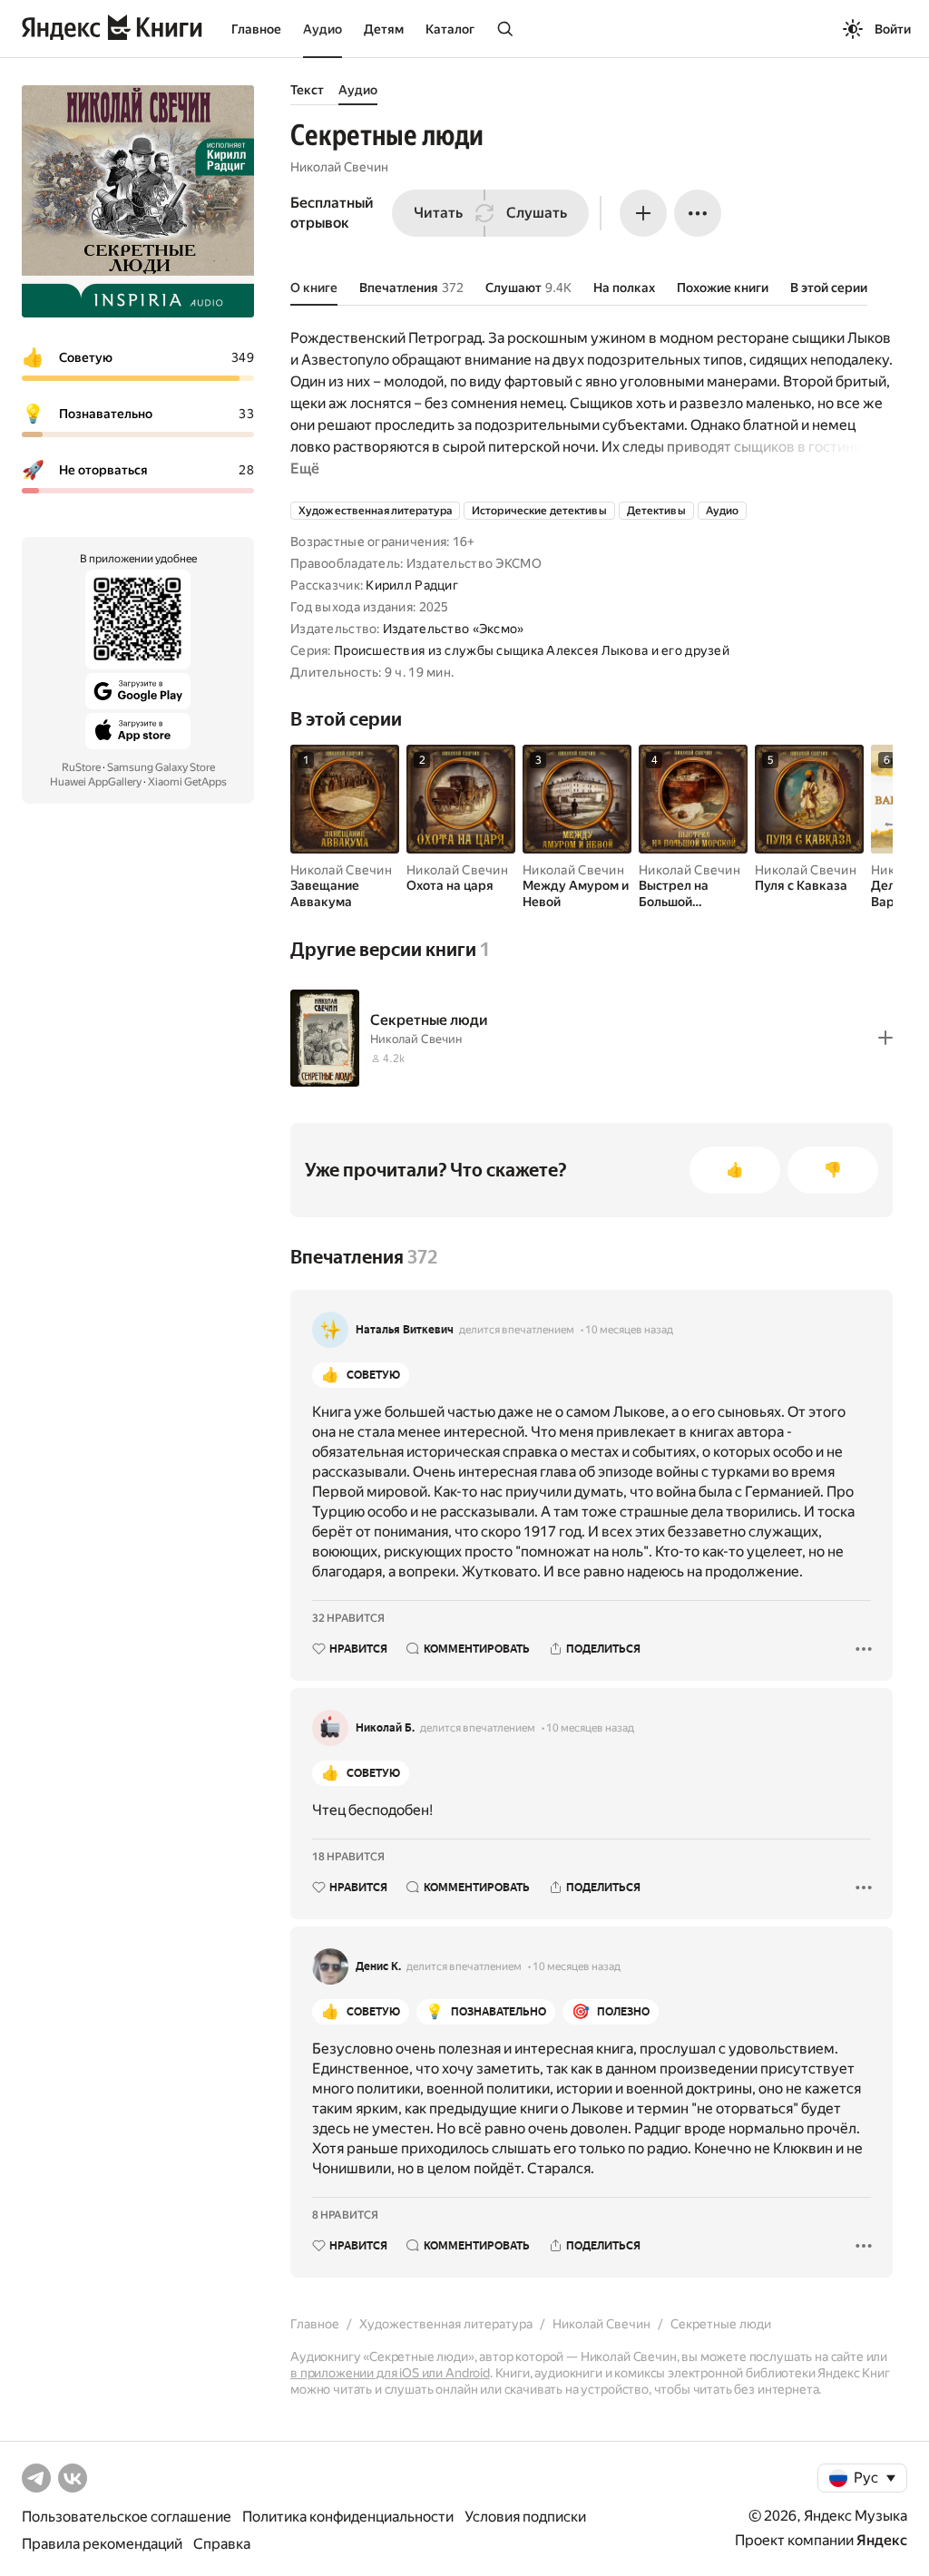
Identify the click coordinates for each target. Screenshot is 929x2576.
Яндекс (882, 2540)
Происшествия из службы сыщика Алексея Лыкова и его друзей (532, 650)
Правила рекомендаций (102, 2544)
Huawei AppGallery (96, 782)
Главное (256, 29)
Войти (893, 29)
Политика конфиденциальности (348, 2517)
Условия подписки (525, 2517)
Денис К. (378, 1966)
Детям (384, 29)
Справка (222, 2544)
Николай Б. (385, 1728)
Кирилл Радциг (412, 585)
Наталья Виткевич (405, 1330)
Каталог (450, 29)
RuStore (81, 767)
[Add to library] (885, 1038)
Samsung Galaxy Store (161, 767)
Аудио (323, 29)
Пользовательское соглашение (127, 2517)
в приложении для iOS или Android (390, 2373)
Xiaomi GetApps (187, 782)
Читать (438, 213)
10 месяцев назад (629, 1330)
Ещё (305, 468)
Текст (307, 90)
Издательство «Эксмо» (454, 629)
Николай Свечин (339, 167)
